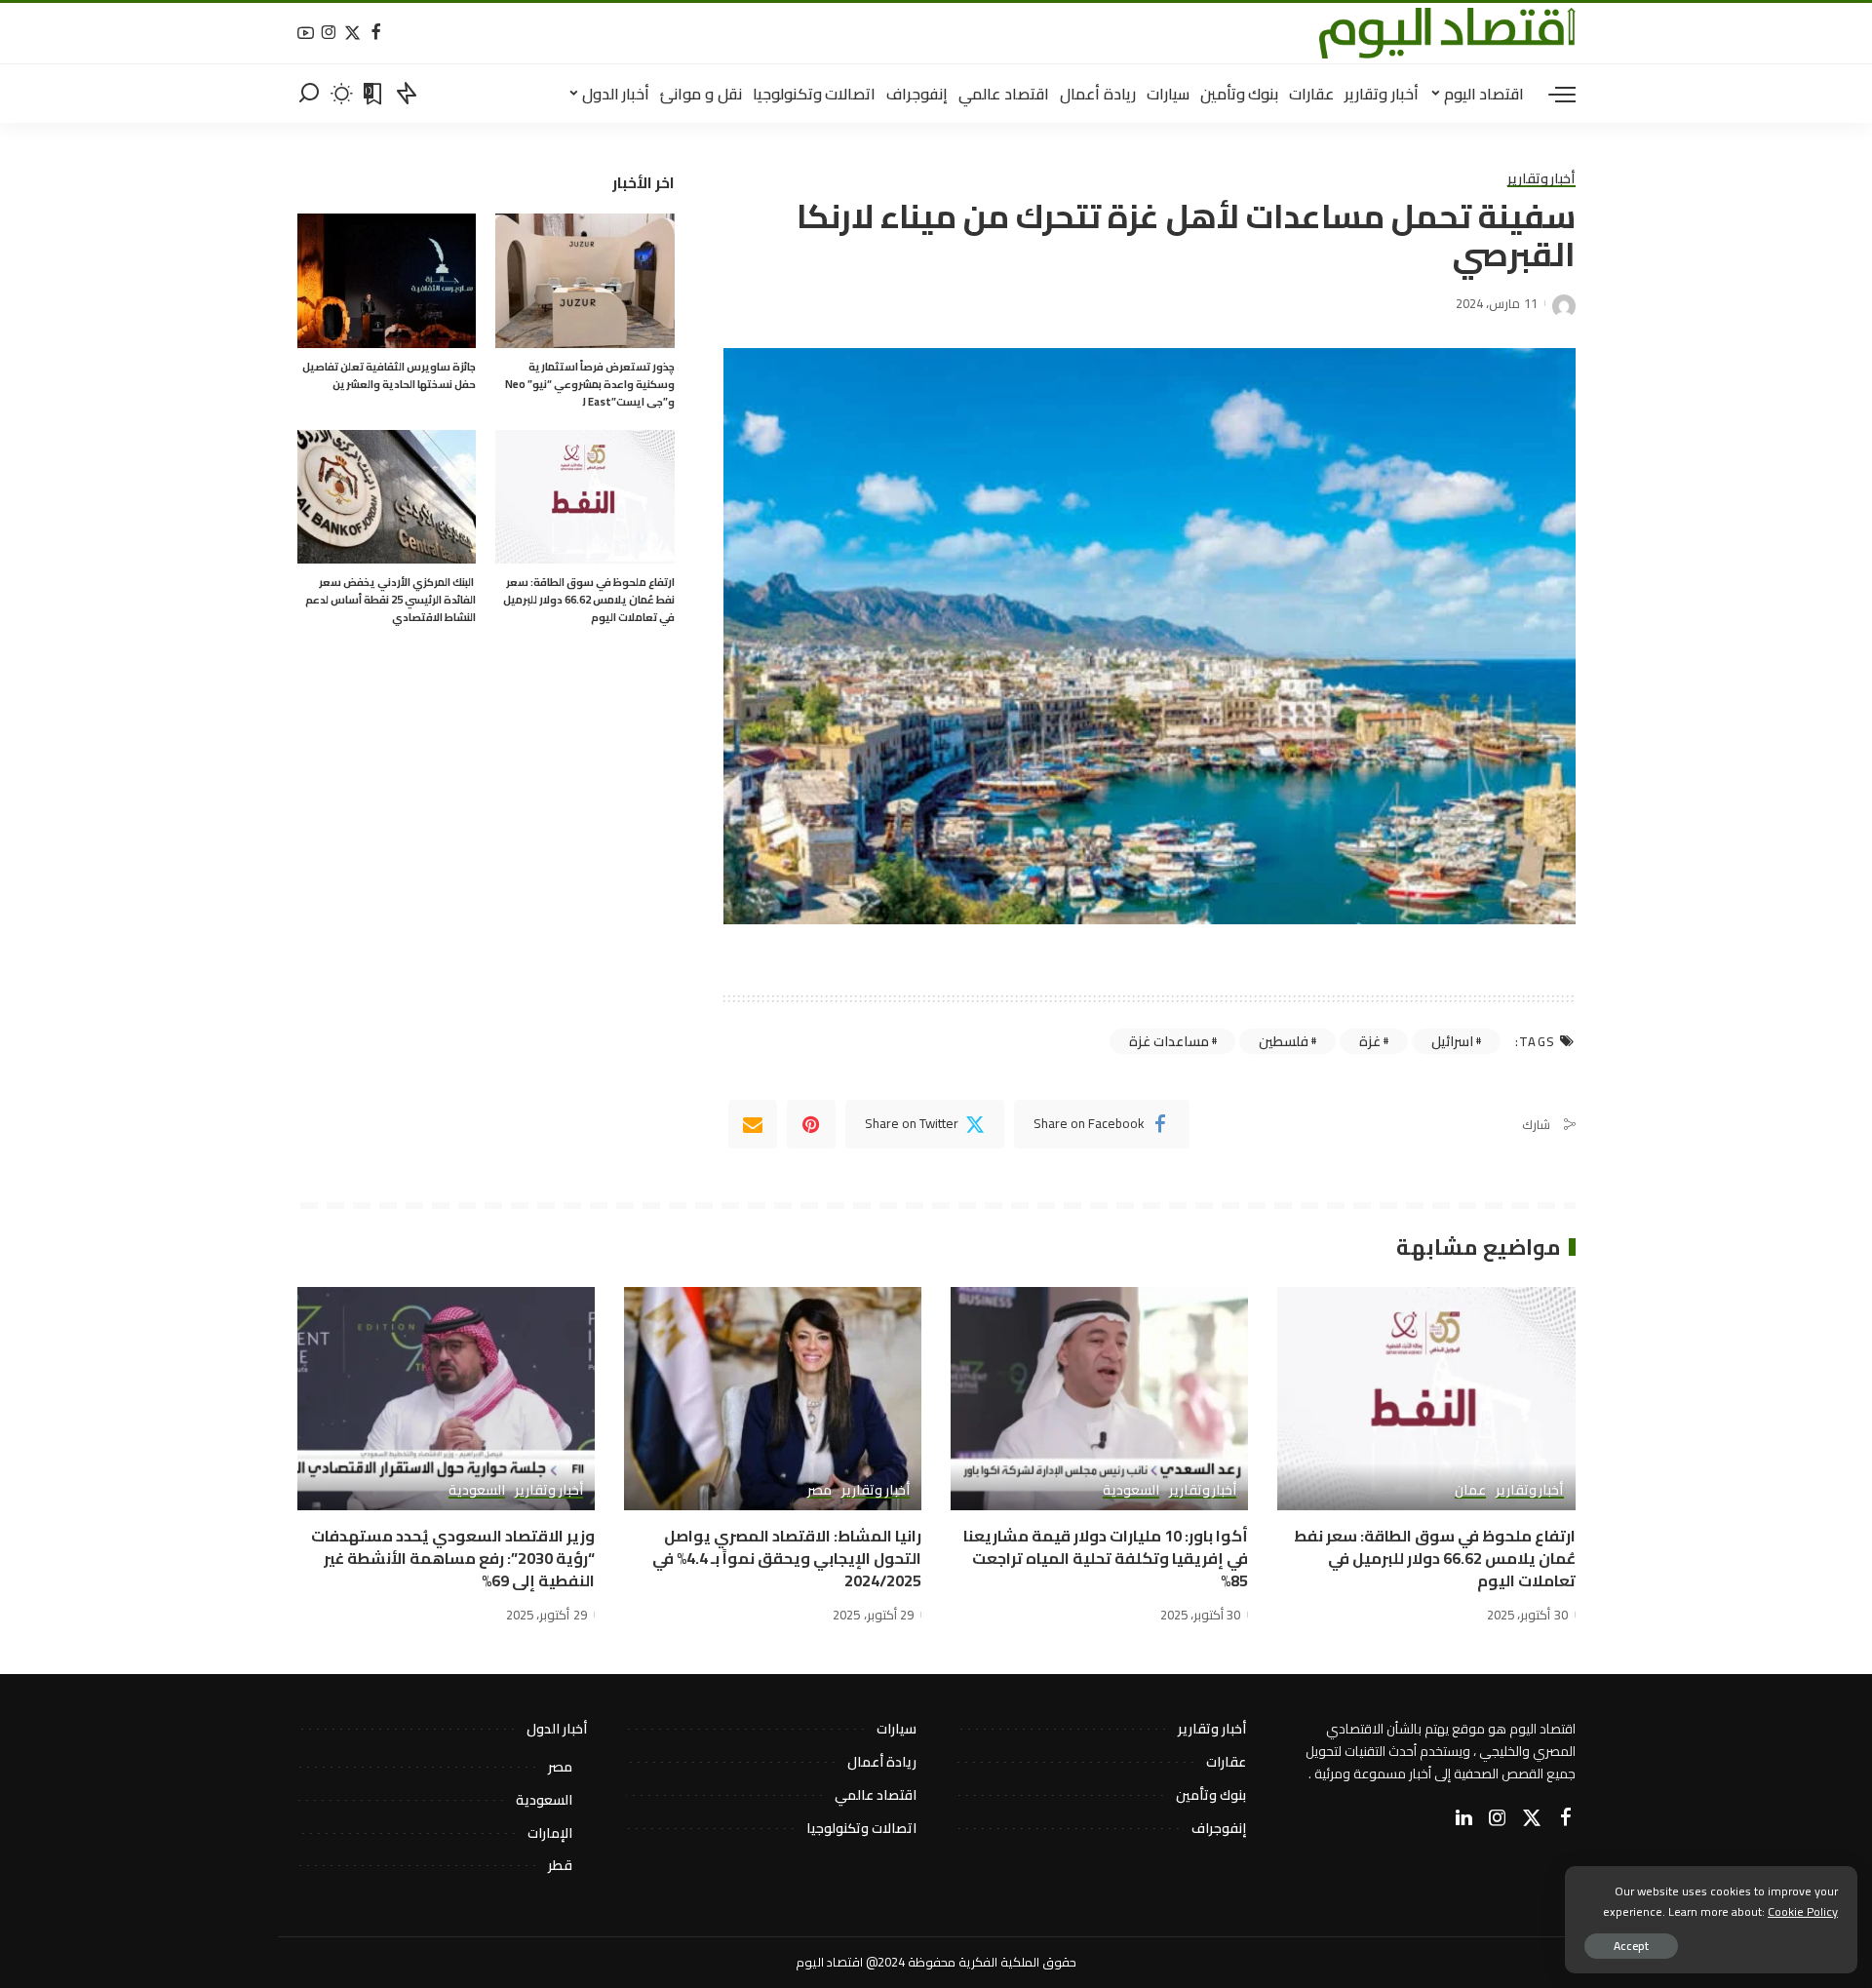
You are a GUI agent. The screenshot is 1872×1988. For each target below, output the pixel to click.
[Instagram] (329, 34)
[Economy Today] (1447, 33)
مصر (819, 1491)
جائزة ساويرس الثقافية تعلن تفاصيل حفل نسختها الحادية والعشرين (389, 375)
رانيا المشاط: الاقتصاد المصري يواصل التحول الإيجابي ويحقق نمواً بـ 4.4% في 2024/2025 (787, 1558)
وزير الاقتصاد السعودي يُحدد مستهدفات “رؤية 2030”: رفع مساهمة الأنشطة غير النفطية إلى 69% (453, 1558)
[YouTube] (306, 34)
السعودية (1131, 1491)
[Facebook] (376, 34)
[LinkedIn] (1464, 1818)
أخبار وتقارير (1541, 179)
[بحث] (309, 94)
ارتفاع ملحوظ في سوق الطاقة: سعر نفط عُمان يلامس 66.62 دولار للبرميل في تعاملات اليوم (589, 600)
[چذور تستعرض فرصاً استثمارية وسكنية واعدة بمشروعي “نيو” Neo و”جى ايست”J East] (585, 281)
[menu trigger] (1552, 94)
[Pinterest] (811, 1124)
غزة (1370, 1041)
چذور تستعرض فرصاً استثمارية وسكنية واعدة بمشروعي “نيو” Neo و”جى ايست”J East (590, 384)
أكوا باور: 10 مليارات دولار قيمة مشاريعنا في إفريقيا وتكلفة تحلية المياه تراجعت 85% (1106, 1558)
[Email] (753, 1124)
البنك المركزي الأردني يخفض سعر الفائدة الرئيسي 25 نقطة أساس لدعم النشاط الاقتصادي (390, 600)
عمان (1470, 1491)
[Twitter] (352, 34)
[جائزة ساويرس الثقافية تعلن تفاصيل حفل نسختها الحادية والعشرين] (387, 281)
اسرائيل (1452, 1041)
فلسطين (1284, 1041)
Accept (1631, 1946)
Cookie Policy (1803, 1911)
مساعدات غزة (1169, 1041)
